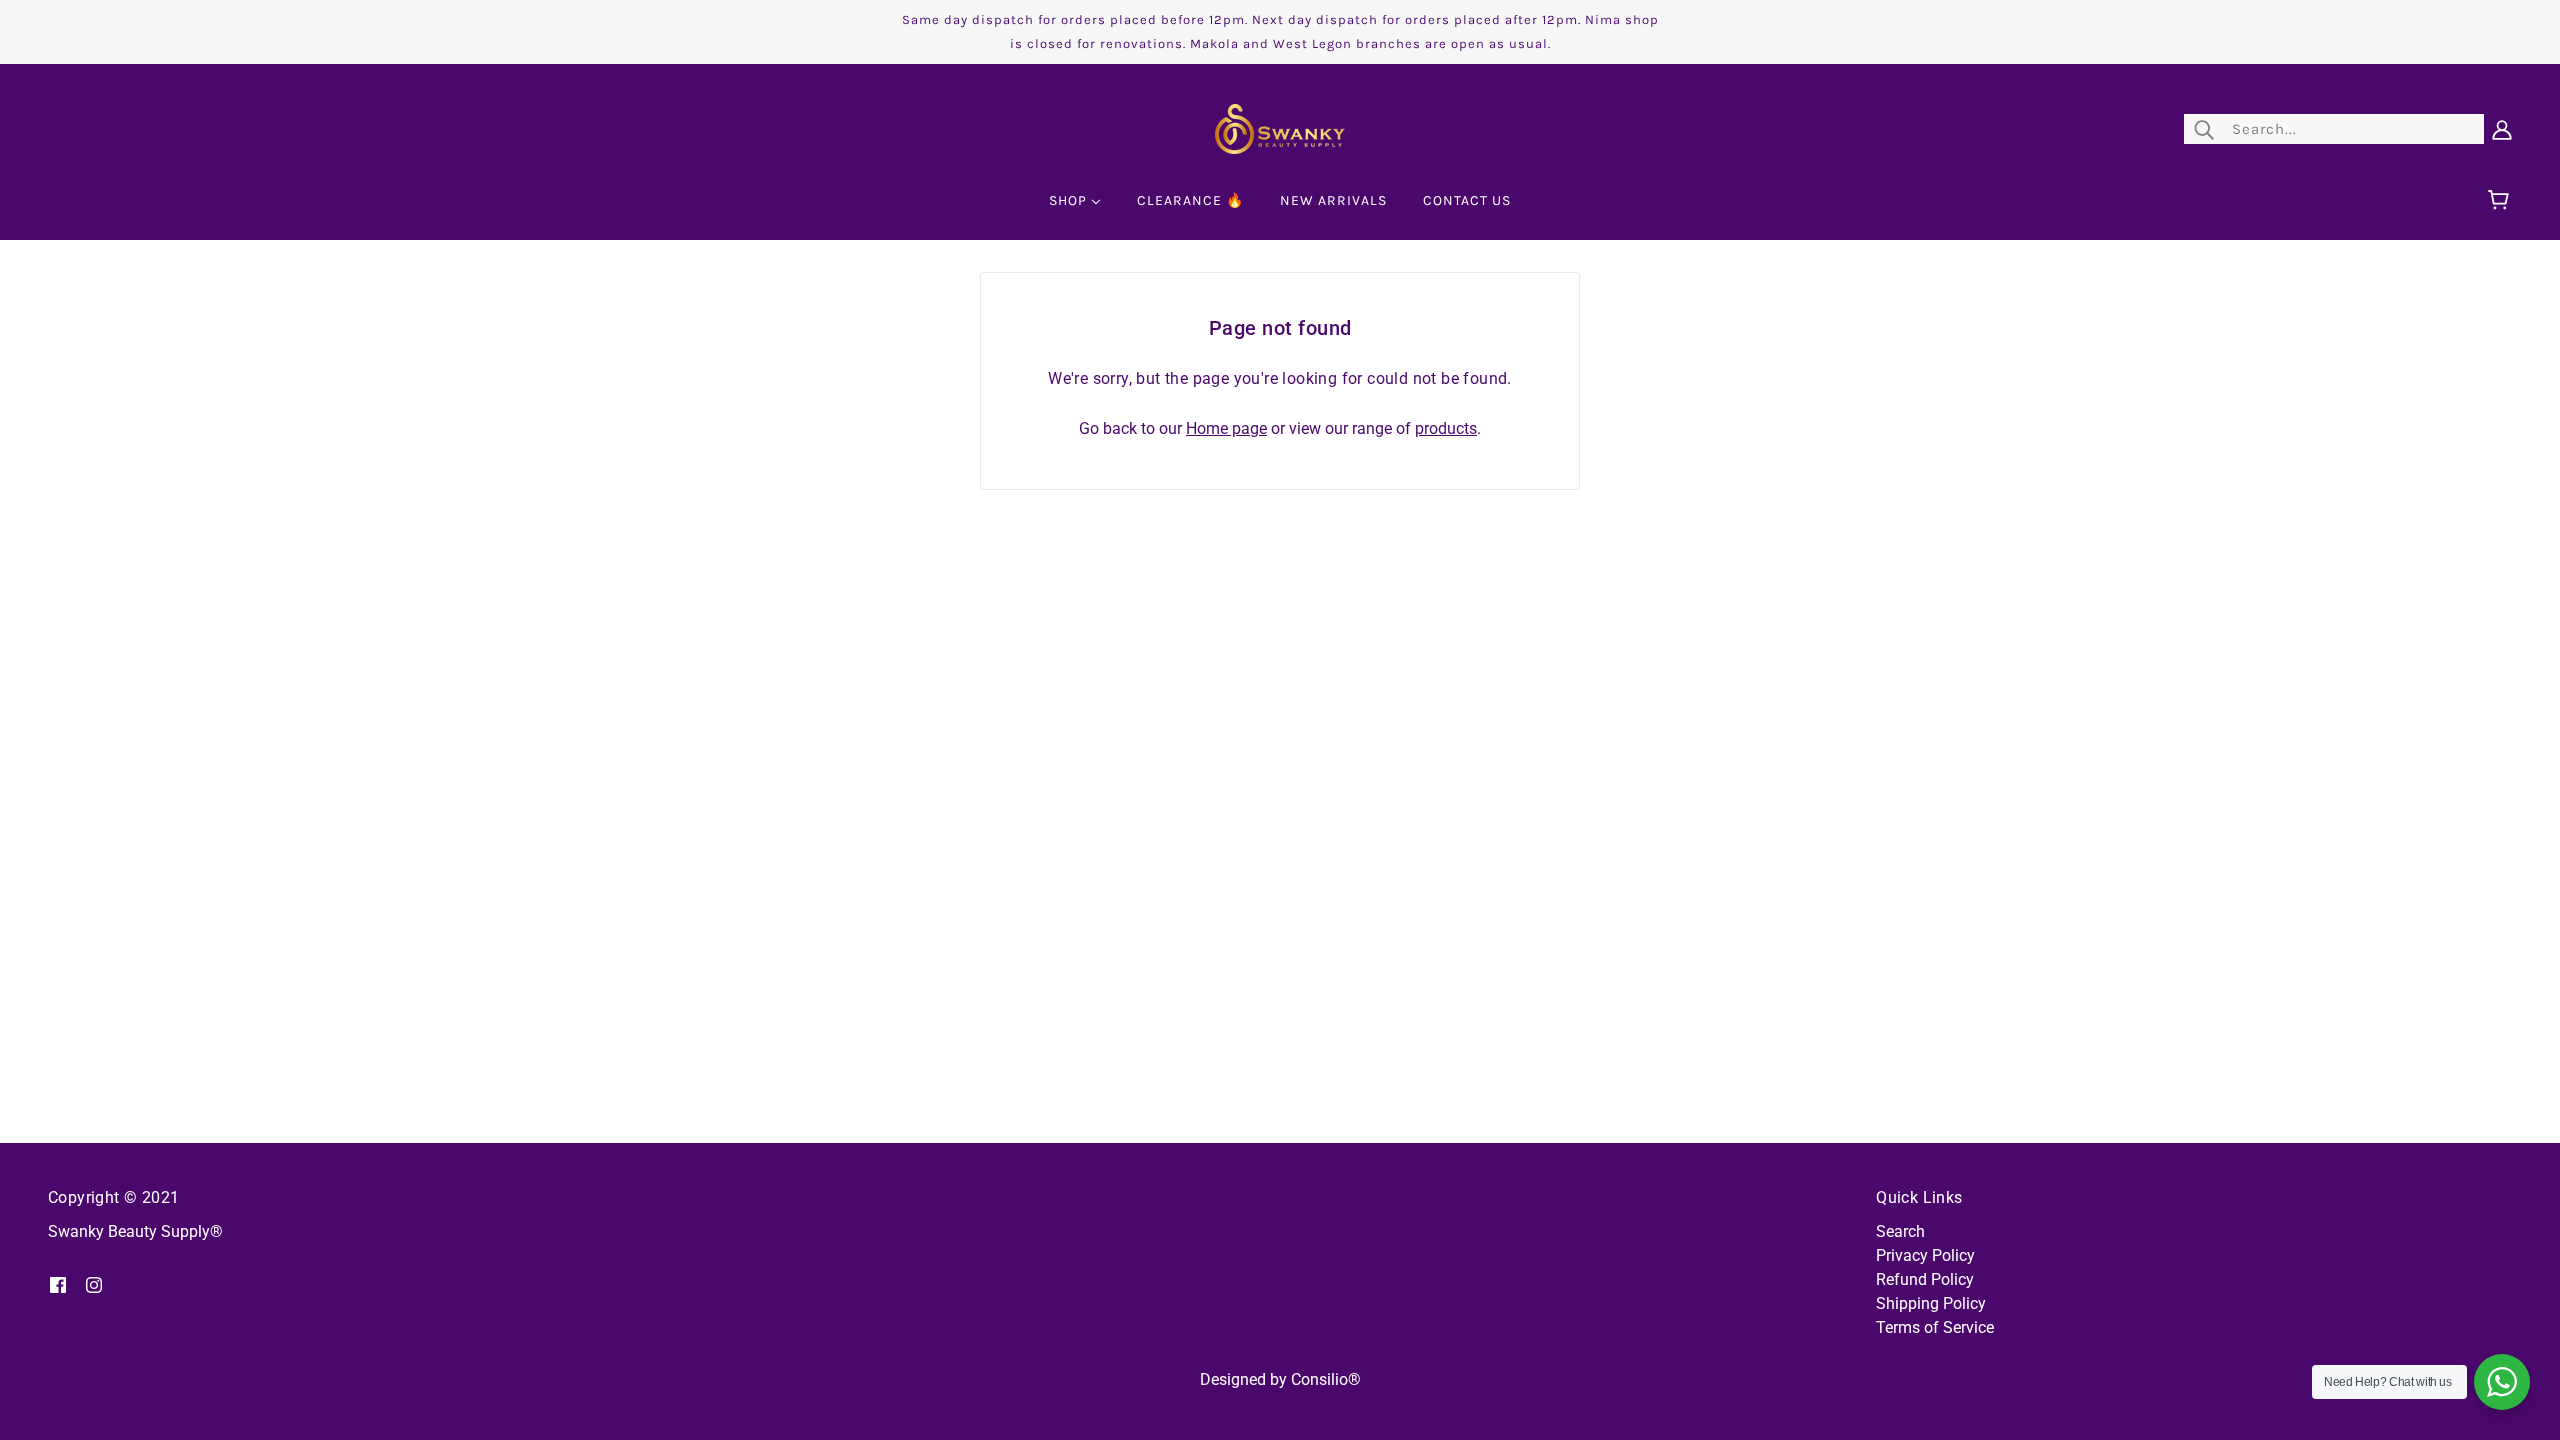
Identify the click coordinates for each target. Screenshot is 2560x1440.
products (1446, 428)
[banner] (1280, 127)
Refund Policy (1925, 1279)
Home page (1226, 428)
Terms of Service (1935, 1327)
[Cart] (2501, 201)
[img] (58, 1284)
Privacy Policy (1925, 1255)
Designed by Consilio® (1280, 1379)
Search (1900, 1231)
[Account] (2502, 129)
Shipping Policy (1931, 1303)
